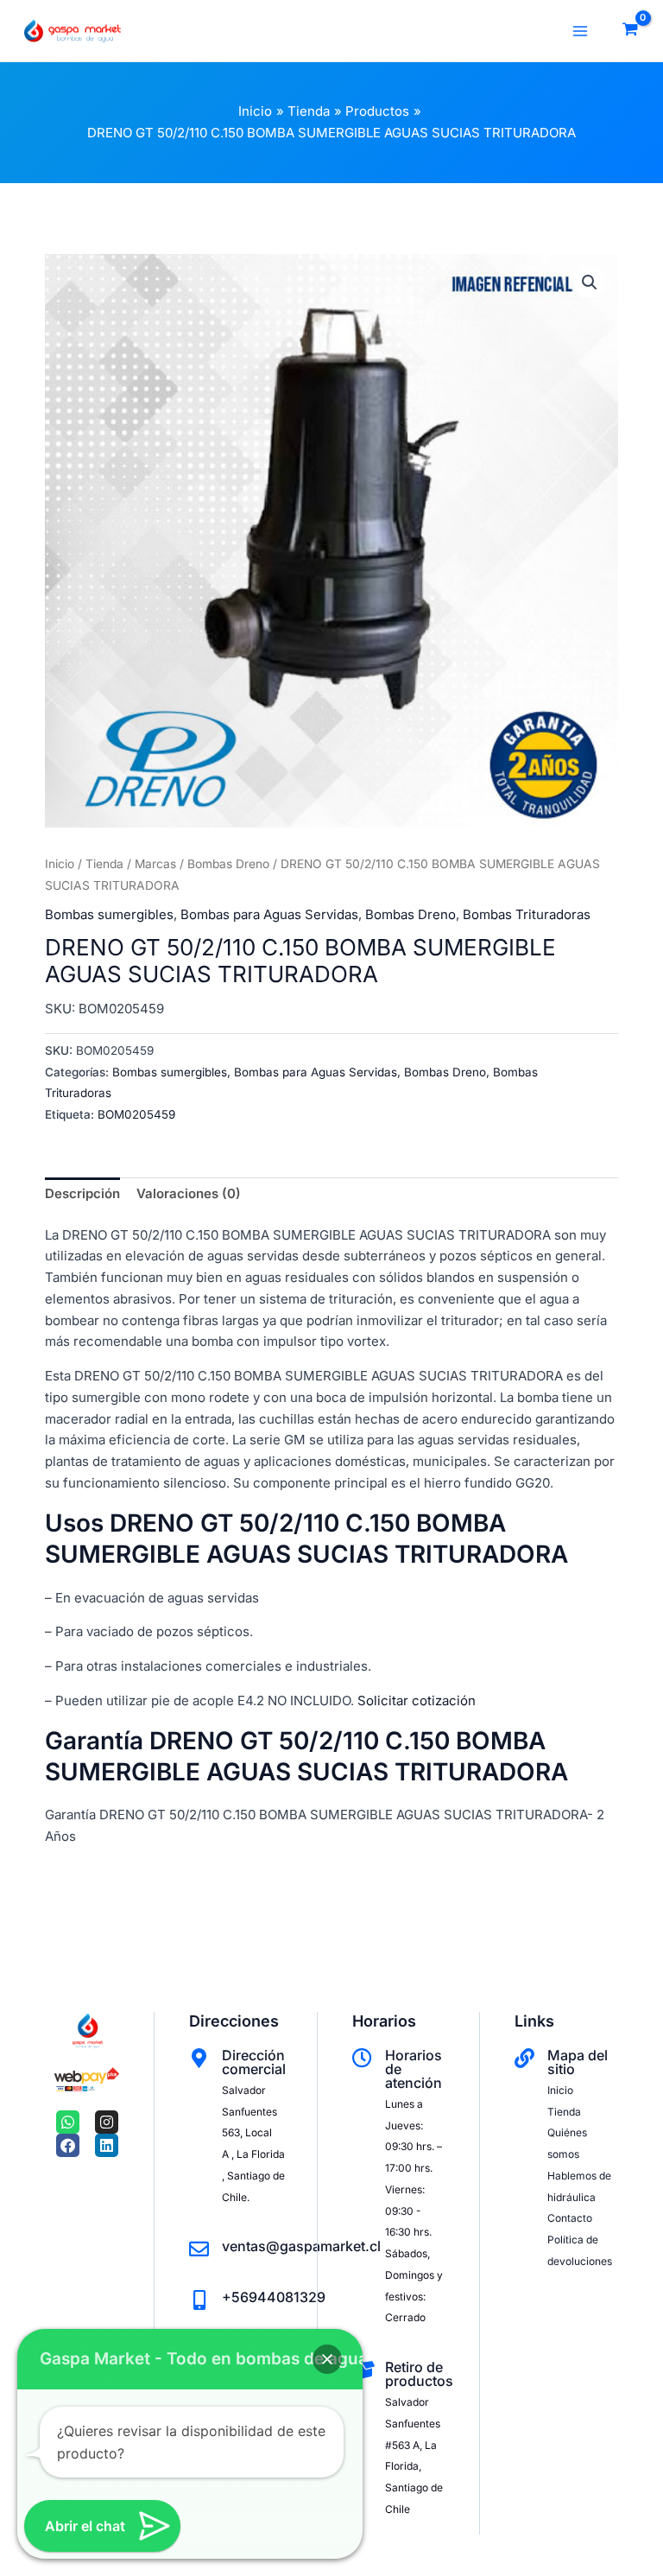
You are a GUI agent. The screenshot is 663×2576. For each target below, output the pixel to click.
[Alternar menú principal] (580, 31)
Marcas (155, 864)
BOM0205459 (136, 1114)
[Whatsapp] (68, 2122)
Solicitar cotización (417, 1700)
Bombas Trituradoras (527, 914)
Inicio (60, 864)
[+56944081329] (199, 2300)
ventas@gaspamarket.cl (301, 2246)
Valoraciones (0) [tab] (189, 1193)
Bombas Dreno (228, 864)
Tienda (104, 864)
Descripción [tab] (82, 1193)
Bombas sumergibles (109, 914)
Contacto (570, 2218)
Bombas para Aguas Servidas (269, 914)
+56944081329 (274, 2297)
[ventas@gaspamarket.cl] (199, 2249)
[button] (590, 282)
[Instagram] (107, 2122)
